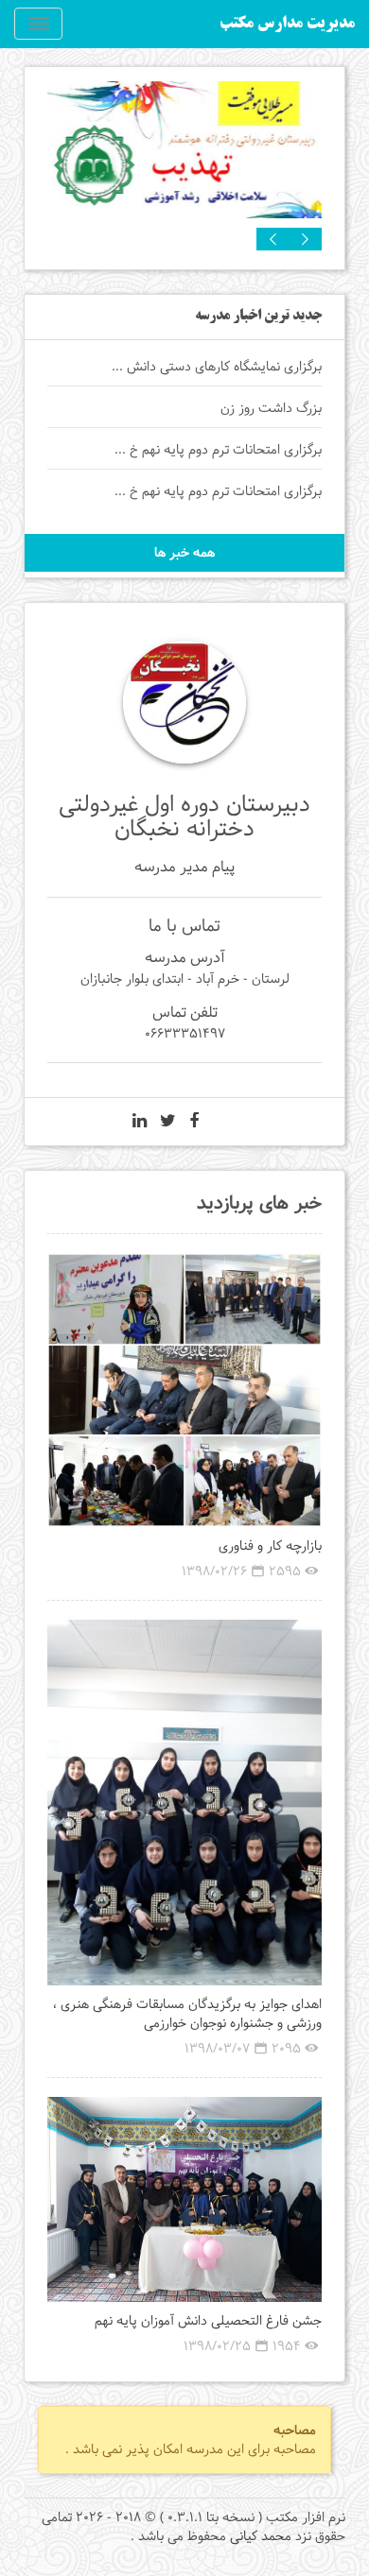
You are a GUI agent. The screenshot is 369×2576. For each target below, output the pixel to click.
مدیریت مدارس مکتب (287, 24)
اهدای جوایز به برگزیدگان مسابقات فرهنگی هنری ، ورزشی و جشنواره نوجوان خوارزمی (187, 2014)
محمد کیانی (261, 2536)
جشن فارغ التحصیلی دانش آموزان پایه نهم (208, 2321)
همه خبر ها (184, 553)
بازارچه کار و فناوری (270, 1546)
